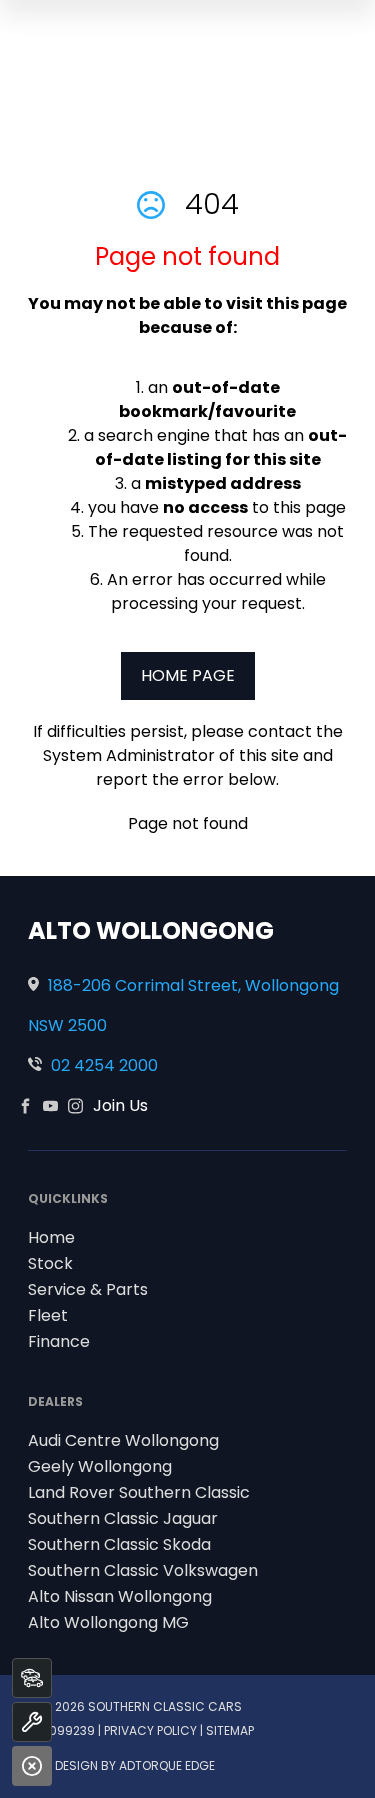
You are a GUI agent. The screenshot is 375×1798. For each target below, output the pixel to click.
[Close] (32, 1766)
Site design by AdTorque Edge (121, 1765)
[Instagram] (75, 1106)
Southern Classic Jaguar (123, 1518)
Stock (50, 1263)
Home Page (188, 675)
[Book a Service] (32, 1722)
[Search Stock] (32, 1678)
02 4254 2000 (104, 1065)
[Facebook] (25, 1106)
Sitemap (230, 1730)
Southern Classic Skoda (119, 1544)
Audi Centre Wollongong (123, 1440)
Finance (59, 1341)
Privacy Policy (150, 1730)
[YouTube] (50, 1106)
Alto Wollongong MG (108, 1622)
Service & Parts (88, 1289)
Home (51, 1237)
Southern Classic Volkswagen (143, 1570)
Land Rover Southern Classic (139, 1492)
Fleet (48, 1315)
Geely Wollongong (100, 1466)
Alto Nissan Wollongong (120, 1596)
